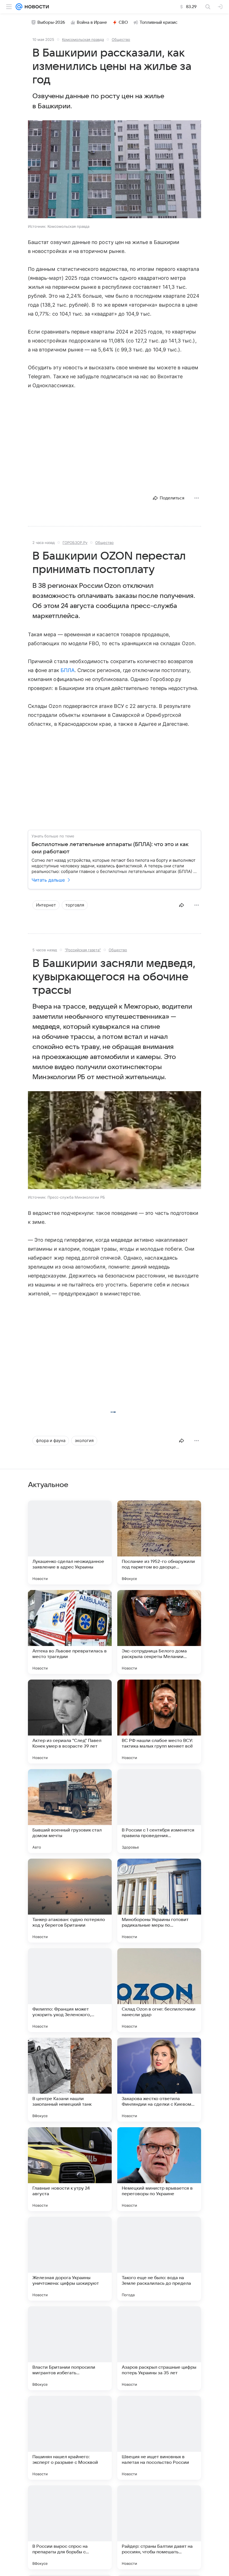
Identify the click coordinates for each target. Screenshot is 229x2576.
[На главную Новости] (36, 7)
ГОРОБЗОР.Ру (75, 543)
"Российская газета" (83, 950)
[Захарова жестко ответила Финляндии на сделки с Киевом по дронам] (159, 2080)
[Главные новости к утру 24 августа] (70, 2169)
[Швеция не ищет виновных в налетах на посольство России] (159, 2438)
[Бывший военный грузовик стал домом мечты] (70, 1811)
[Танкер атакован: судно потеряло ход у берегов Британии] (70, 1901)
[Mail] (19, 7)
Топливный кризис (159, 22)
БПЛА (68, 670)
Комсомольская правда (83, 39)
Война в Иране (92, 22)
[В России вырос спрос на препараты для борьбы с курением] (70, 2527)
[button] (115, 170)
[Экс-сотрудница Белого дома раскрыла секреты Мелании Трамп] (159, 1632)
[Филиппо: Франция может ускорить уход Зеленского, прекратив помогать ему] (70, 1990)
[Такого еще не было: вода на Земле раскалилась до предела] (159, 2259)
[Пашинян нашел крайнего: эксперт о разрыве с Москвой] (70, 2438)
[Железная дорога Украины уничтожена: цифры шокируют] (70, 2259)
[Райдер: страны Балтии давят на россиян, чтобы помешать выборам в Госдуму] (159, 2527)
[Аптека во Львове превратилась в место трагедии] (70, 1632)
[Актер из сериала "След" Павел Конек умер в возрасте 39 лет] (70, 1722)
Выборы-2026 (51, 22)
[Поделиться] (182, 905)
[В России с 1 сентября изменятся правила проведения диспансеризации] (159, 1811)
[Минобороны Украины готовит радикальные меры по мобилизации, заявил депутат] (159, 1901)
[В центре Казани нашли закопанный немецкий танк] (70, 2080)
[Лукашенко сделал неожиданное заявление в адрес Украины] (70, 1542)
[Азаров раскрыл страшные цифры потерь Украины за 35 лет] (159, 2348)
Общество (121, 39)
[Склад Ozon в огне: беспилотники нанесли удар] (159, 1990)
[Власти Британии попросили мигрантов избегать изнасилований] (70, 2348)
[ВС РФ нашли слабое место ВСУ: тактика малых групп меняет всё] (159, 1722)
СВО (123, 22)
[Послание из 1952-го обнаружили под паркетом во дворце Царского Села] (159, 1542)
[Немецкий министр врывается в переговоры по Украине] (159, 2169)
